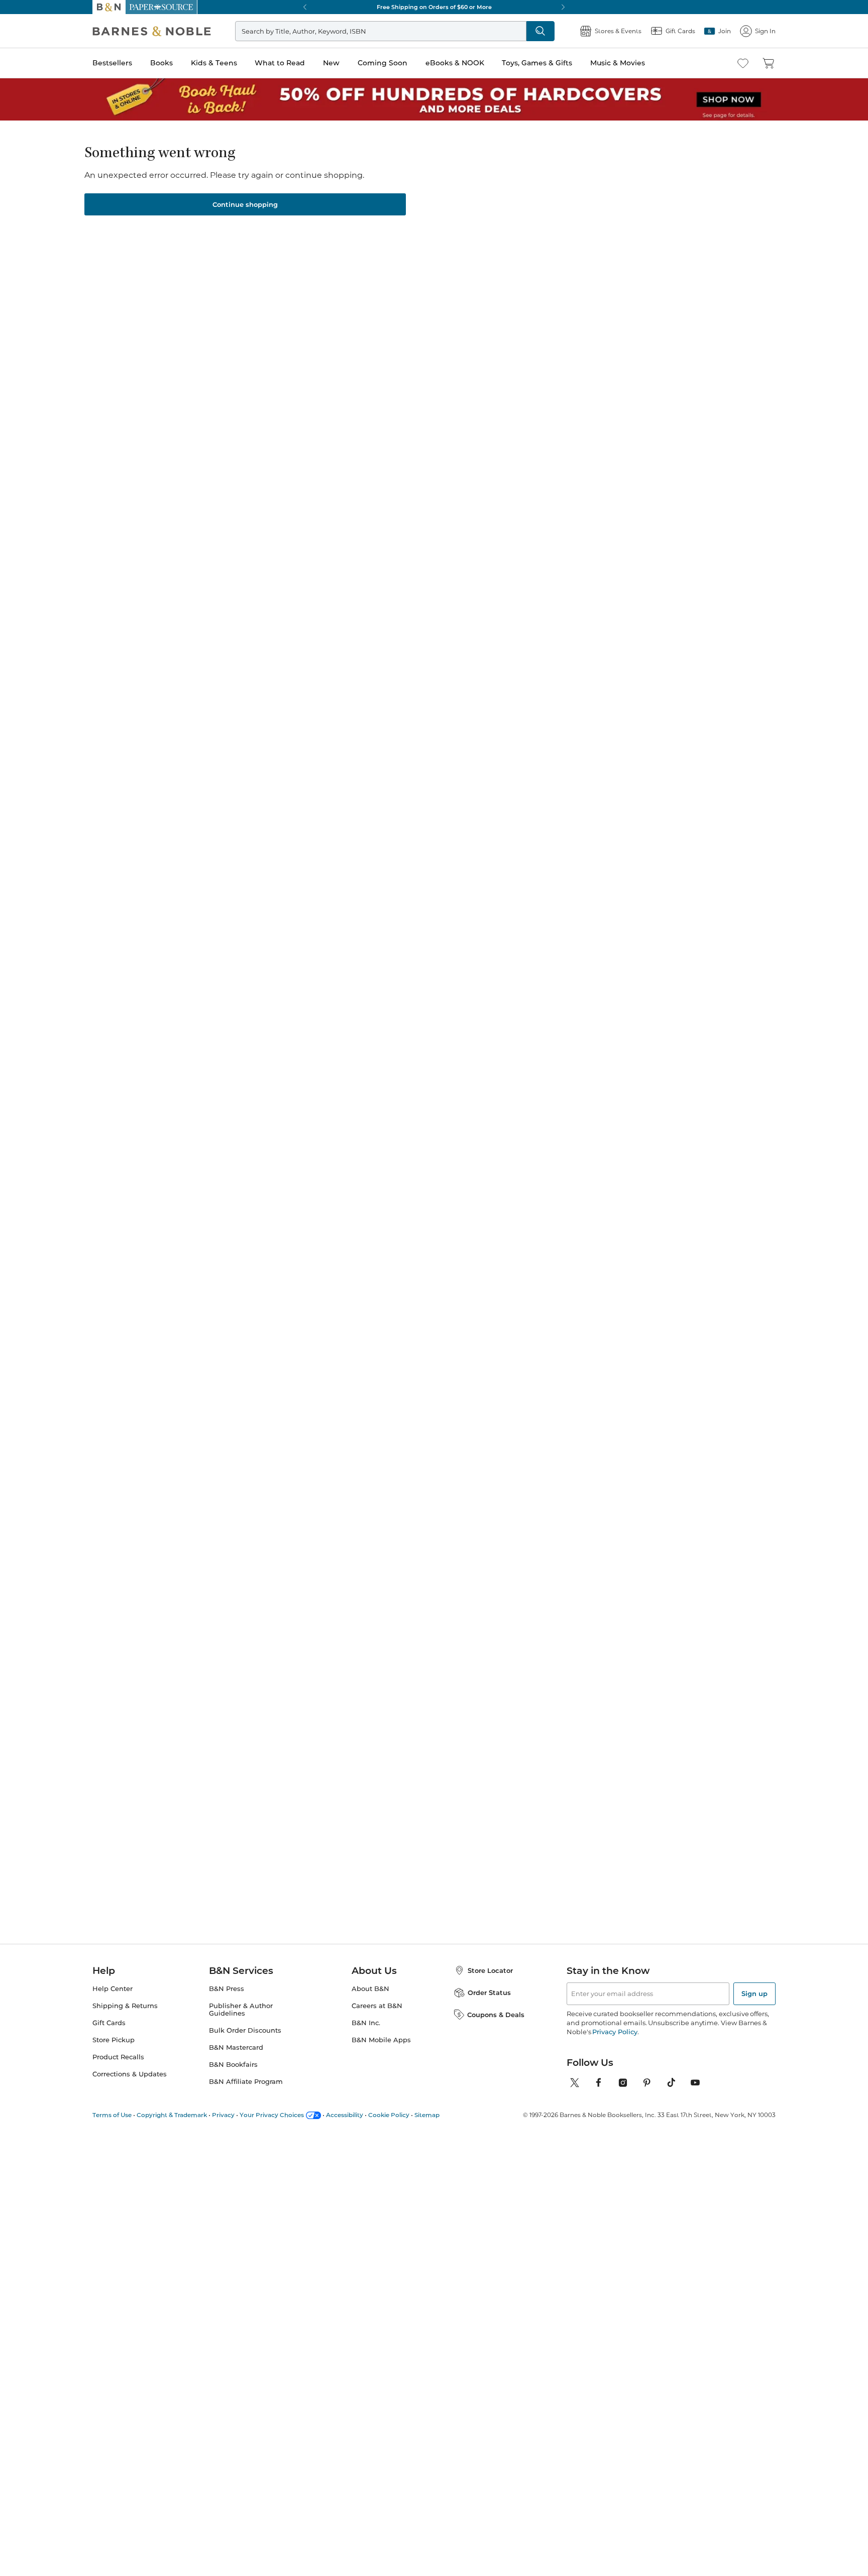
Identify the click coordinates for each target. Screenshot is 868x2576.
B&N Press (227, 1989)
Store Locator (490, 1970)
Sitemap (427, 2115)
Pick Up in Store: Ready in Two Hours (434, 7)
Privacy (223, 2115)
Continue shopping (245, 204)
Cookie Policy (389, 2115)
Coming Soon (383, 63)
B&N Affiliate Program (246, 2082)
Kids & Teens (214, 63)
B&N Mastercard (236, 2047)
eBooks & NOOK (455, 63)
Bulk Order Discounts (245, 2030)
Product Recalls (118, 2057)
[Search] (540, 31)
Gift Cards (109, 2023)
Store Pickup (114, 2040)
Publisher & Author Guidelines (241, 2010)
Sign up (754, 1994)
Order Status (489, 1993)
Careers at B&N (377, 2006)
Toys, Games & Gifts (537, 63)
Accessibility (345, 2115)
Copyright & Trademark (172, 2115)
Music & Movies (618, 63)
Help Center (113, 1989)
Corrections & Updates (130, 2074)
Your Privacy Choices (272, 2115)
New (331, 63)
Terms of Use (112, 2115)
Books (161, 63)
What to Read (280, 63)
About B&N (370, 1989)
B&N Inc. (366, 2023)
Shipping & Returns (125, 2006)
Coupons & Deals (496, 2015)
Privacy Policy (615, 2032)
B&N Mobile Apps (381, 2040)
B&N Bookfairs (233, 2065)
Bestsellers (112, 63)
